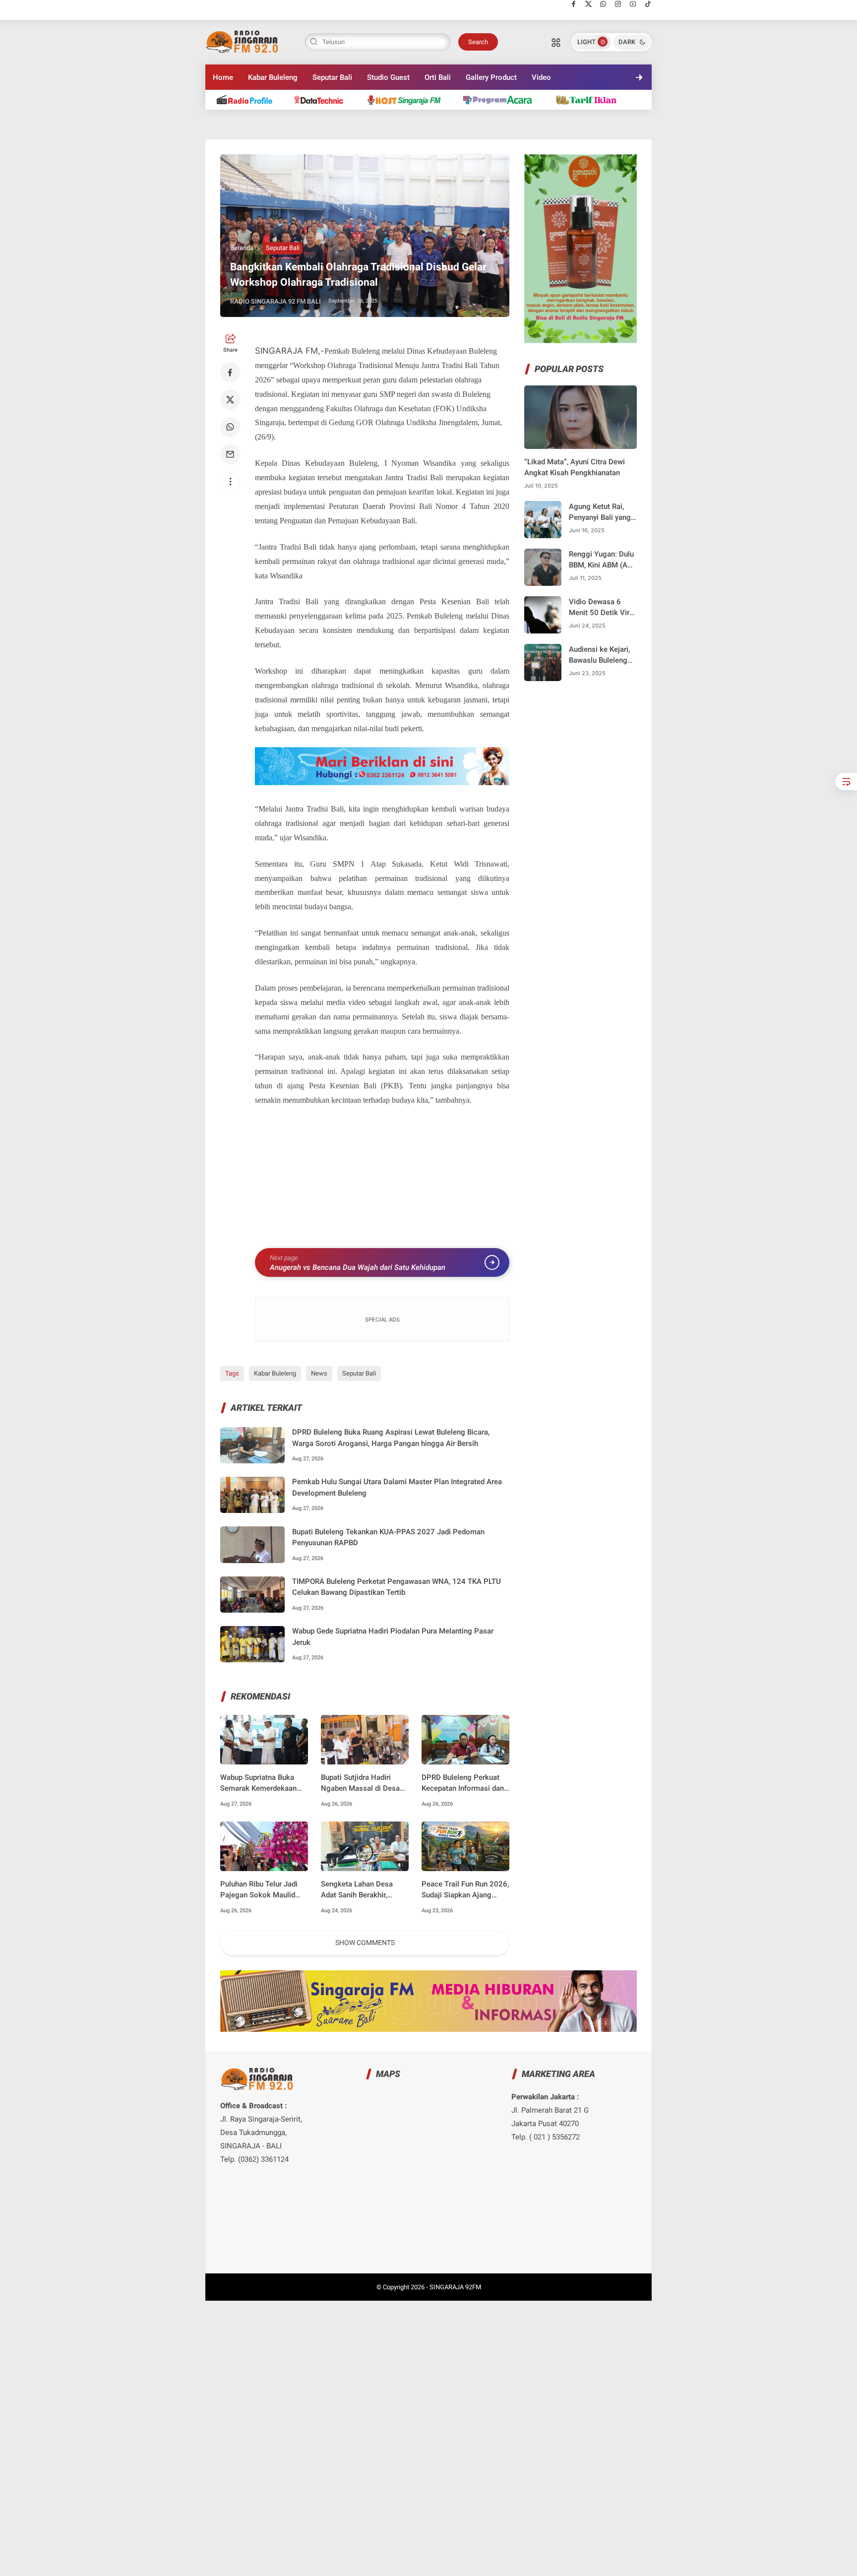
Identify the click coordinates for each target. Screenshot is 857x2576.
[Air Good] (324, 99)
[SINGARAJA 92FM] (243, 41)
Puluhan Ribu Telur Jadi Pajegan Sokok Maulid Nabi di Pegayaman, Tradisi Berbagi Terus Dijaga (259, 1890)
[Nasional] (249, 99)
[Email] (230, 454)
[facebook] (574, 4)
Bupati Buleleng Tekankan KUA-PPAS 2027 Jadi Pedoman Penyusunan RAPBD (388, 1538)
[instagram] (618, 4)
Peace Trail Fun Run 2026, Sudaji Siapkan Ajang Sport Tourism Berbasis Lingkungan (465, 1890)
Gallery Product (491, 77)
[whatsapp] (603, 4)
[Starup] (591, 99)
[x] (588, 4)
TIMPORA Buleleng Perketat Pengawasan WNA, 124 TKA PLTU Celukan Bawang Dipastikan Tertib (397, 1587)
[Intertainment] (408, 99)
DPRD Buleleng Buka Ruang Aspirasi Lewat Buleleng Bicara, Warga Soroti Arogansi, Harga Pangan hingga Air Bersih (391, 1438)
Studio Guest (388, 77)
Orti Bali (438, 77)
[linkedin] (510, 1279)
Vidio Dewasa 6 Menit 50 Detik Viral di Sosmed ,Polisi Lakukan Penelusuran (602, 608)
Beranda (242, 248)
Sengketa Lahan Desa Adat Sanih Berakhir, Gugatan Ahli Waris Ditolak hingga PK (357, 1890)
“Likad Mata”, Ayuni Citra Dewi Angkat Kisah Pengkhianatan (575, 468)
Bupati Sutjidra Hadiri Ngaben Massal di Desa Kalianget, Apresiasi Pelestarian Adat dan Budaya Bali (360, 1784)
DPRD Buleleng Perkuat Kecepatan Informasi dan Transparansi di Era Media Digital (464, 1784)
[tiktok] (648, 4)
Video (541, 77)
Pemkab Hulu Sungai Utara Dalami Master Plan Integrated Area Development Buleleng (397, 1487)
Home (223, 77)
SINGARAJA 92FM (455, 2287)
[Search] (556, 42)
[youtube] (633, 4)
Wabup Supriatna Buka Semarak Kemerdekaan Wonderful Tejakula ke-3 (260, 1784)
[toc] (846, 782)
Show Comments (365, 1943)
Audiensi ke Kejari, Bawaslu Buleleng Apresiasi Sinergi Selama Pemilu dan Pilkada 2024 (601, 656)
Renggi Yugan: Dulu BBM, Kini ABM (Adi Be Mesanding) (601, 560)
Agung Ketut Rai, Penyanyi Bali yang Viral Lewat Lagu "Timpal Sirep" (600, 513)
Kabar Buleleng (273, 77)
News (319, 1373)
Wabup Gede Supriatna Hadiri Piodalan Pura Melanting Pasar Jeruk (393, 1637)
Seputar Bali (332, 77)
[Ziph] (502, 99)
